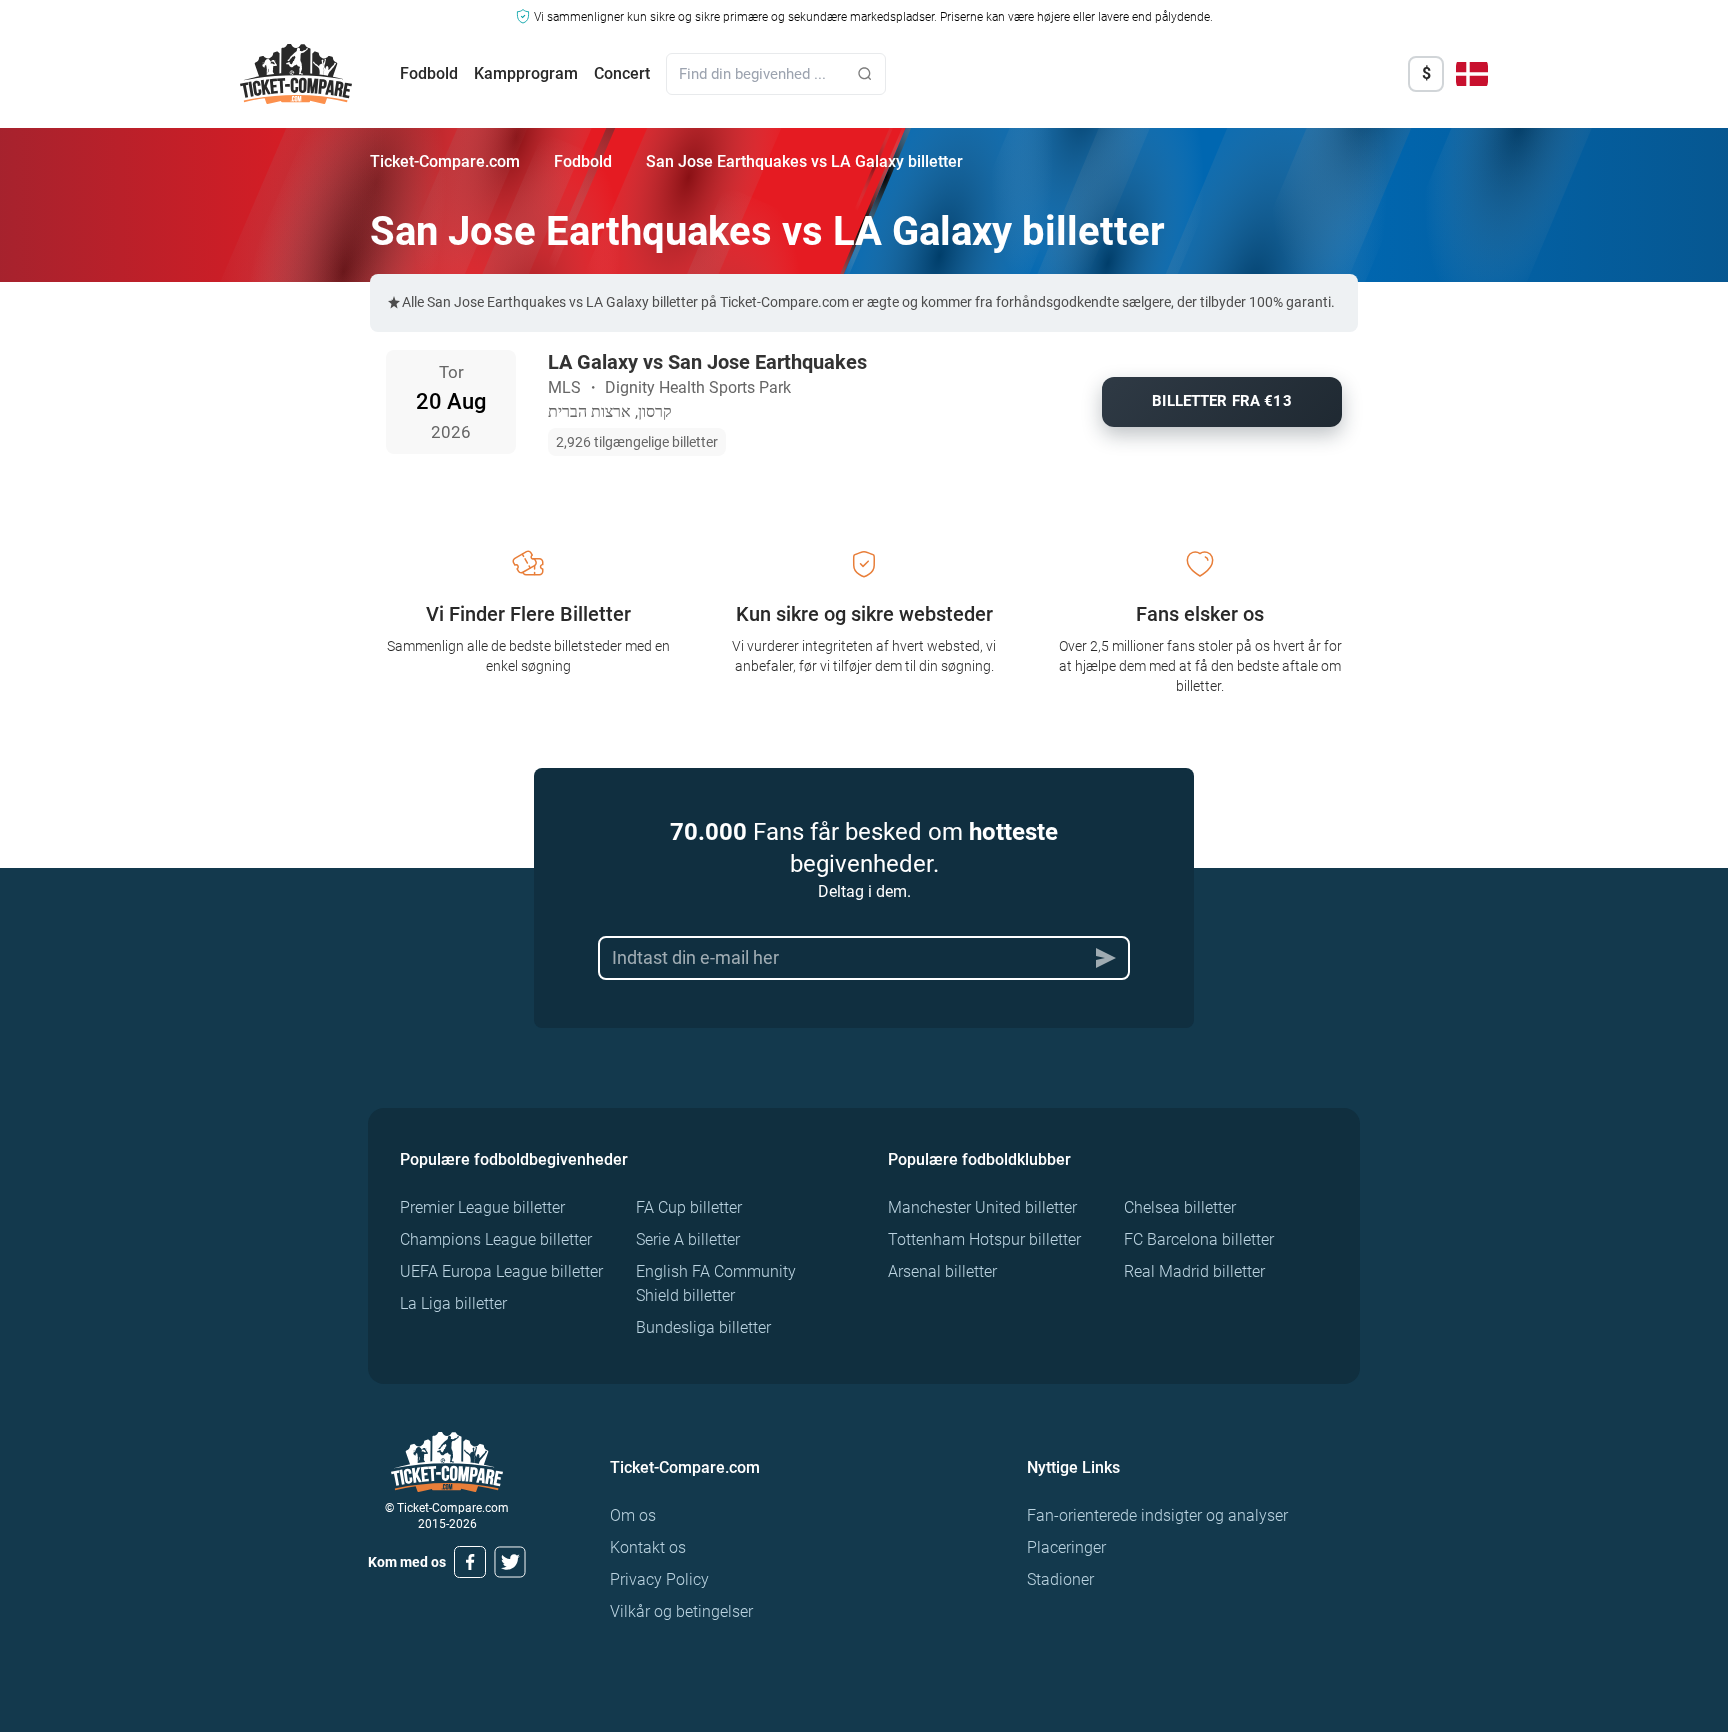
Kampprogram (526, 73)
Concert (622, 73)
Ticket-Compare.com (445, 161)
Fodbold (429, 73)
